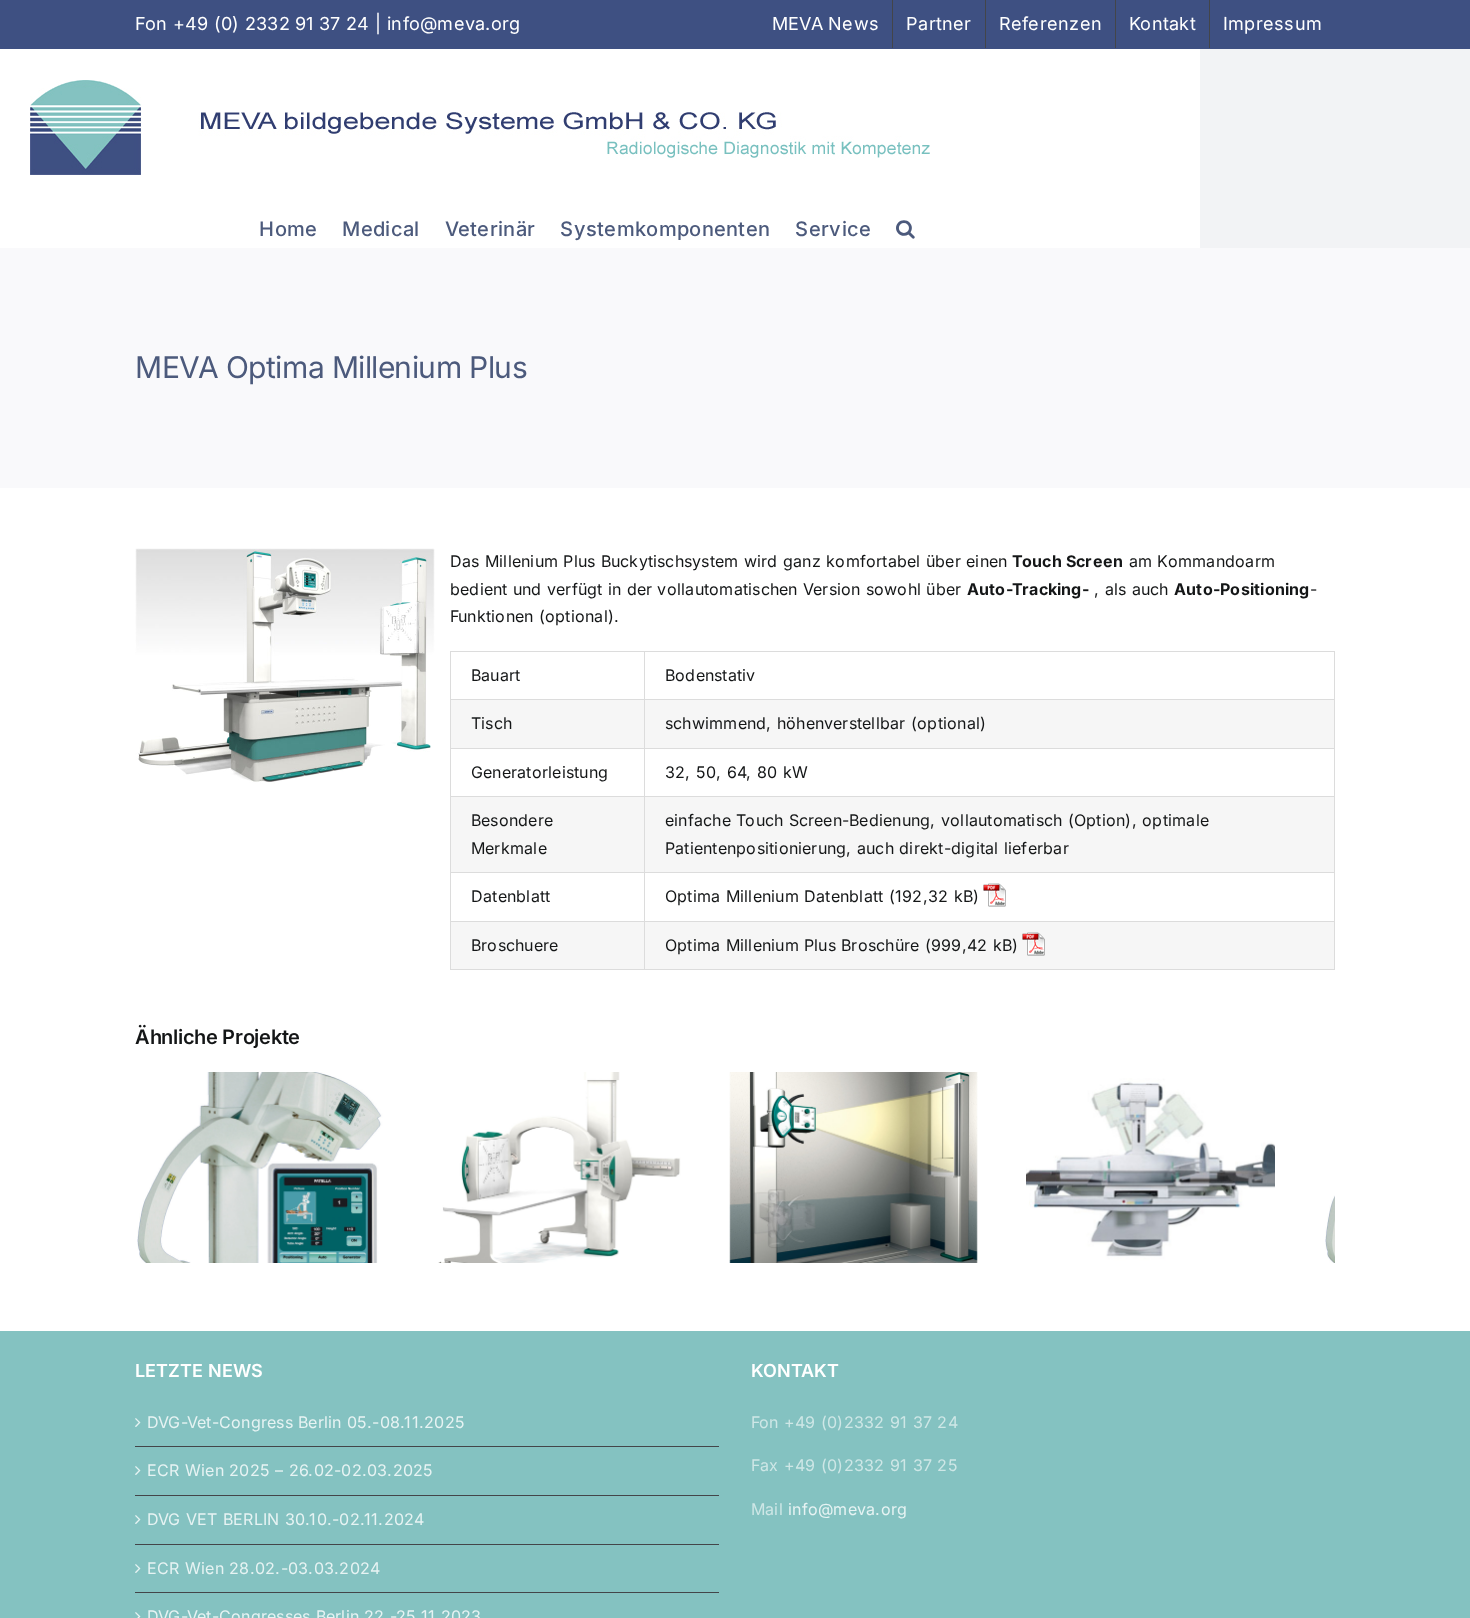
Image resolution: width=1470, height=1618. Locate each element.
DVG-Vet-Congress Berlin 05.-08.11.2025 (306, 1433)
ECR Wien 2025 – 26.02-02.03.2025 (290, 1481)
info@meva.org (453, 23)
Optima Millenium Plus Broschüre (792, 945)
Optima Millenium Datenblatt (774, 896)
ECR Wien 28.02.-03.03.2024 (263, 1579)
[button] (905, 227)
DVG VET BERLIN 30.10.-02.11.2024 (286, 1530)
